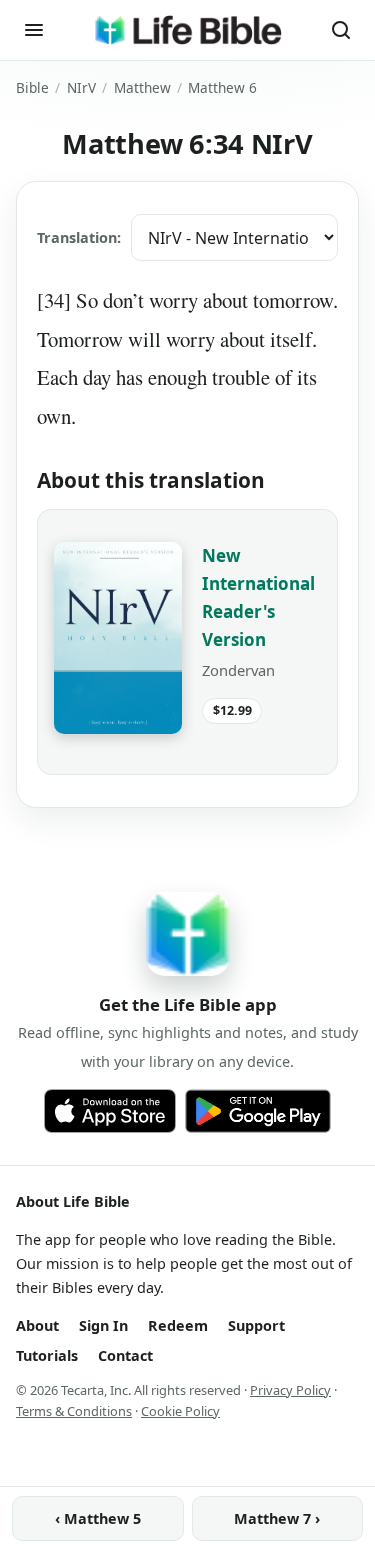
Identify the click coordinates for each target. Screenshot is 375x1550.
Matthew (142, 87)
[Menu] (34, 30)
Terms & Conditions (74, 1411)
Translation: (79, 237)
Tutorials (47, 1355)
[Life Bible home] (187, 30)
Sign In (103, 1325)
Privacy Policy (290, 1390)
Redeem (178, 1325)
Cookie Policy (180, 1411)
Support (256, 1325)
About (37, 1325)
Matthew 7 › (277, 1518)
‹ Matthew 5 (98, 1518)
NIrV (81, 87)
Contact (125, 1355)
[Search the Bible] (341, 30)
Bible (32, 87)
